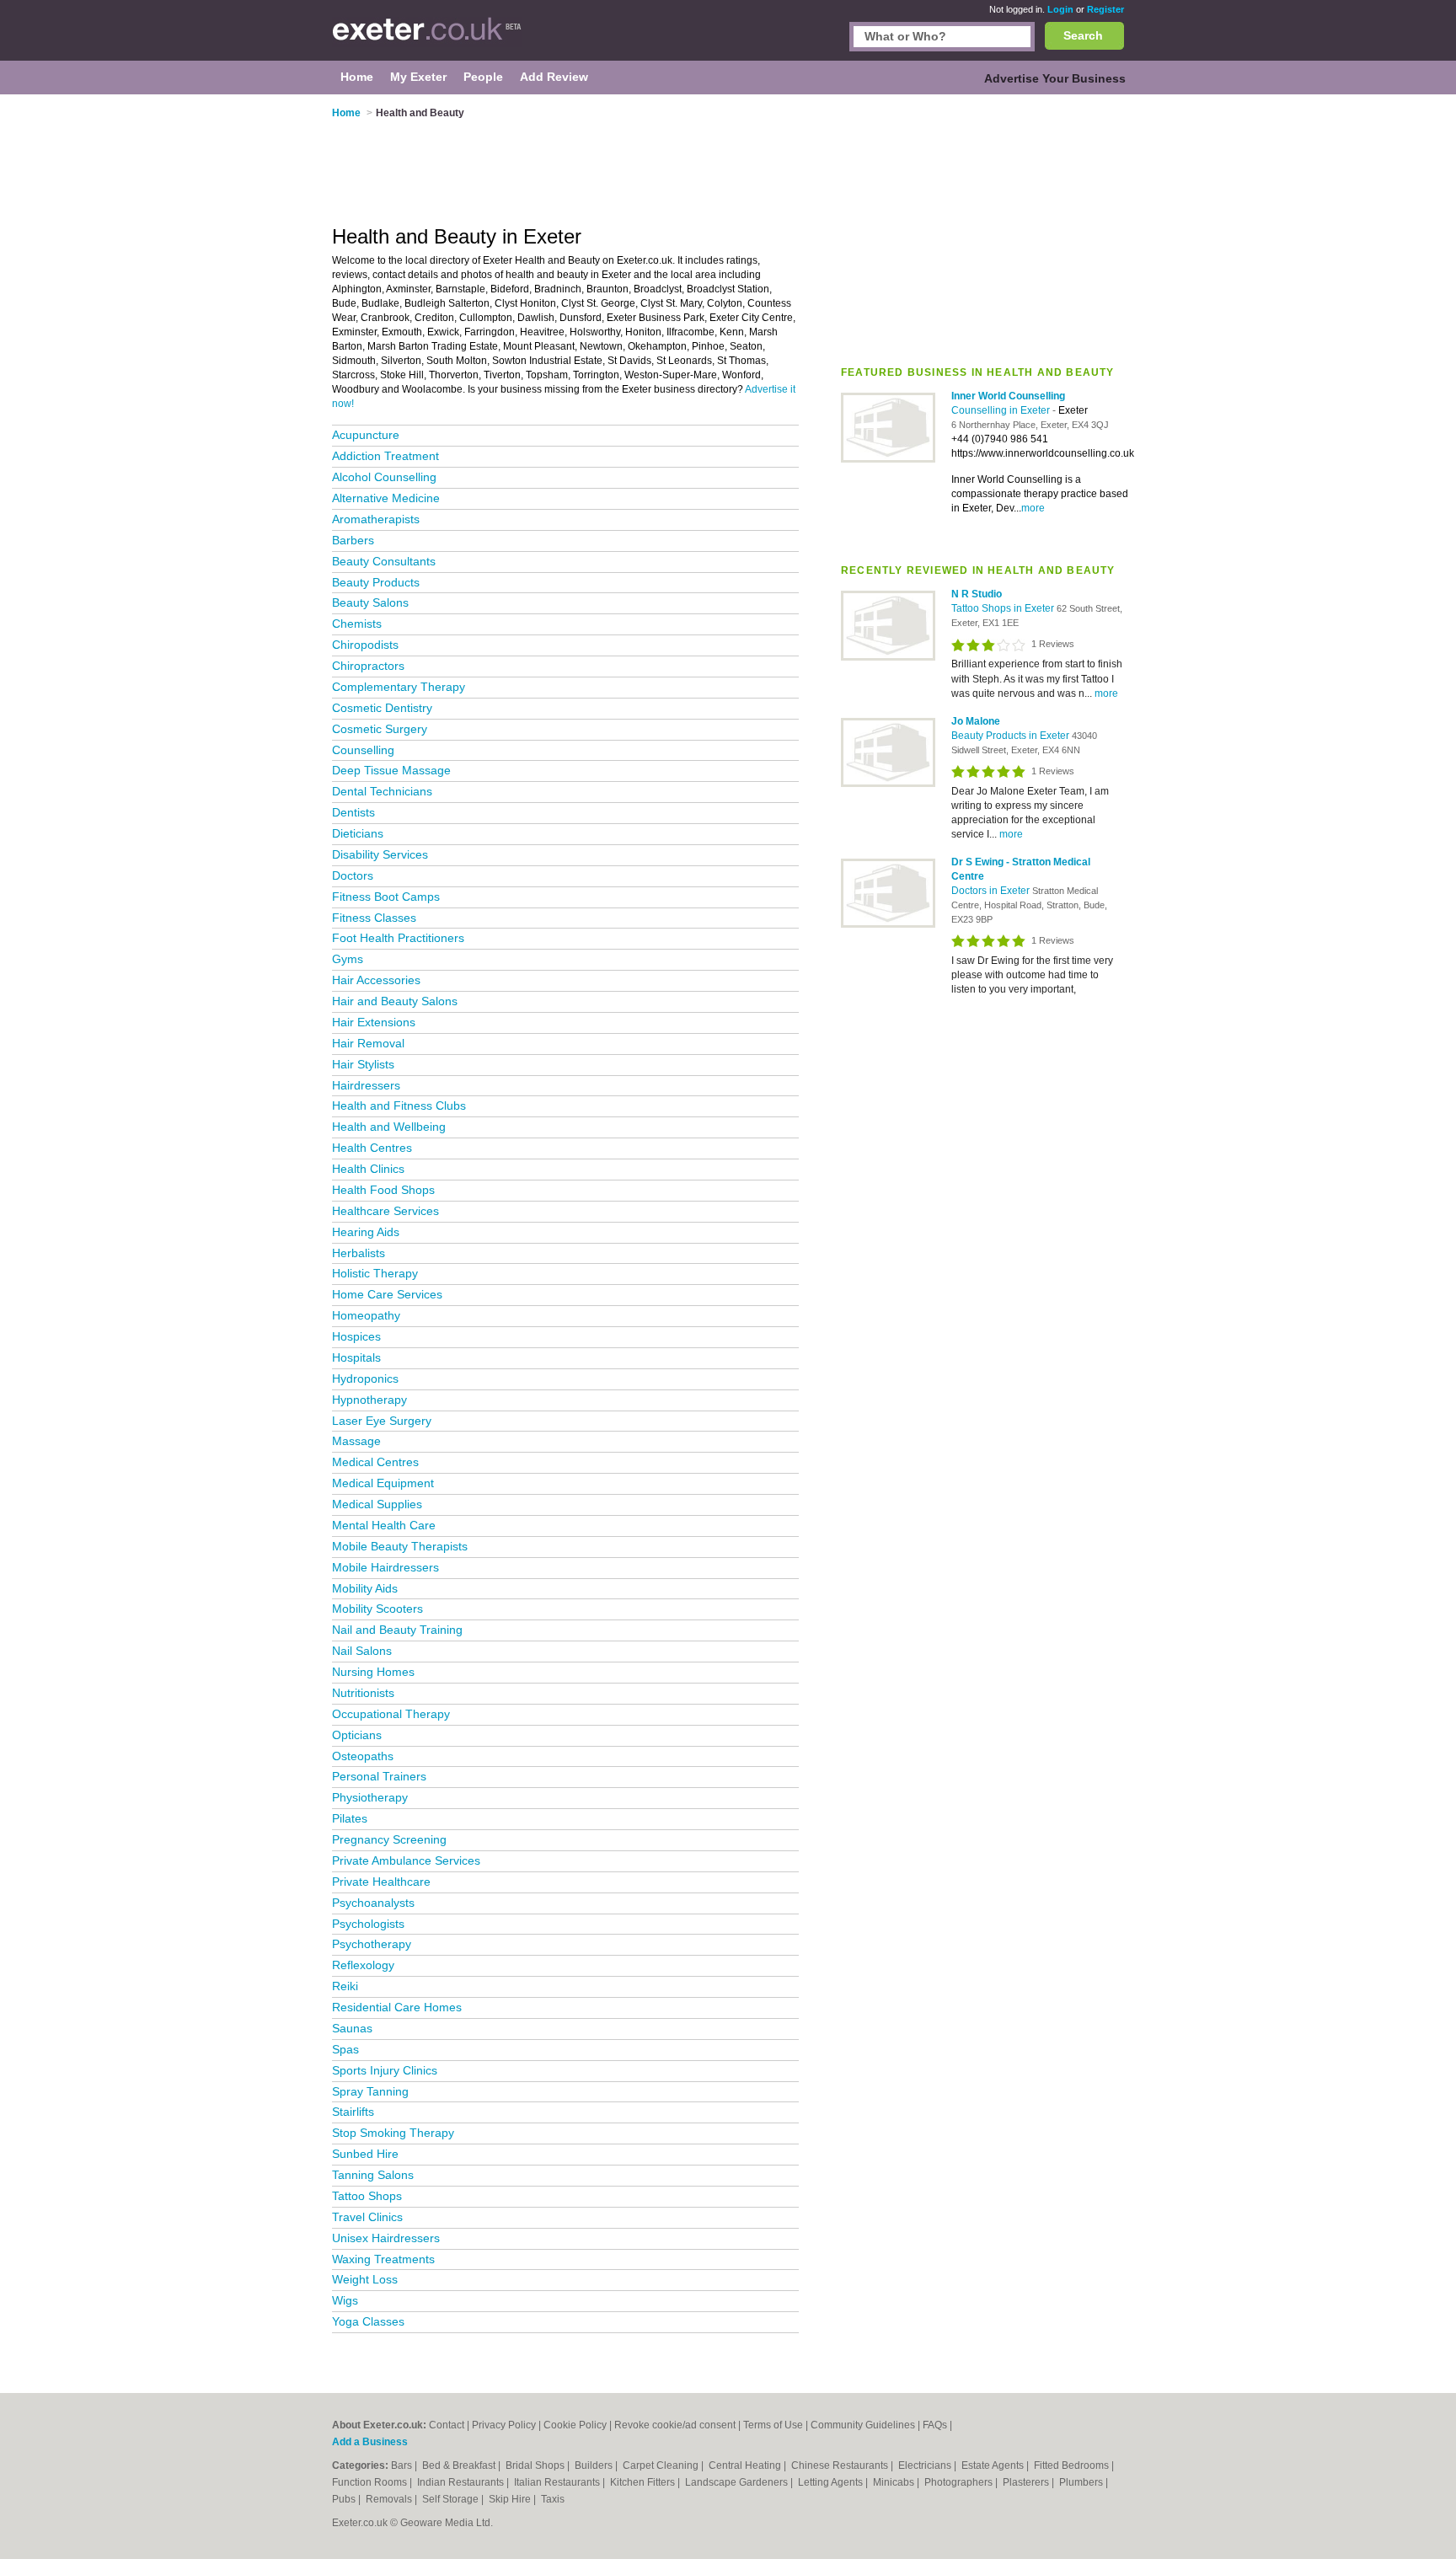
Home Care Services (387, 1294)
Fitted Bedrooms (1073, 2465)
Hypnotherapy (369, 1400)
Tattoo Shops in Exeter (1004, 608)
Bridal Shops (536, 2465)
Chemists (357, 624)
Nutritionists (363, 1693)
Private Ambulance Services (406, 1860)
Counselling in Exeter (1002, 410)
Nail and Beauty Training (397, 1630)
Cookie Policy (575, 2425)
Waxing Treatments (383, 2259)
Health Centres (372, 1148)
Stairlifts (353, 2112)
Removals (390, 2499)
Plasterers (1027, 2482)
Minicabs (895, 2482)
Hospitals (356, 1357)
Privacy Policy (504, 2425)
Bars (403, 2465)
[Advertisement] (982, 227)
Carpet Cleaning (662, 2465)
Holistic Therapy (375, 1273)
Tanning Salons (373, 2175)
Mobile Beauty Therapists (400, 1546)
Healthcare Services (385, 1211)
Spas (345, 2049)
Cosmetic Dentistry (382, 708)
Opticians (357, 1735)
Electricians (926, 2465)
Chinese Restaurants (841, 2465)
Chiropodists (365, 645)
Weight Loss (365, 2279)
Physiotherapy (370, 1797)
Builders (595, 2465)
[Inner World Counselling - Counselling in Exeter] (888, 459)
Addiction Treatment (385, 456)
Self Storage (452, 2499)
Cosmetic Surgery (380, 729)
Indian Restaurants (462, 2482)
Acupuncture (366, 435)
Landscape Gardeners (738, 2482)
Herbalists (359, 1253)
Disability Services (380, 854)
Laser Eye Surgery (382, 1421)
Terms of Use (773, 2425)
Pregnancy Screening (389, 1839)
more (1033, 508)
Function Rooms (371, 2482)
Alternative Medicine (386, 498)
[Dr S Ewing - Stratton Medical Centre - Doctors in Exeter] (888, 924)
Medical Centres (375, 1462)
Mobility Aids (365, 1588)
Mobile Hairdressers (385, 1567)
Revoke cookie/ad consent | (679, 2425)
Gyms (348, 959)
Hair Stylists (363, 1064)
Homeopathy (366, 1315)
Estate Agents (994, 2465)
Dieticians (358, 833)
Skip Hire (511, 2499)
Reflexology (363, 1965)
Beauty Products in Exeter (1012, 736)
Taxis (553, 2499)
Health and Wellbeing (389, 1127)
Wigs (345, 2300)
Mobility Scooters (377, 1609)
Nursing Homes (373, 1672)
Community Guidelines (863, 2425)
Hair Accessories (376, 980)
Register (1105, 9)
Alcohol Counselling (384, 477)
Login (1060, 9)
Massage (356, 1441)
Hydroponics (365, 1379)
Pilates (350, 1818)
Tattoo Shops (367, 2196)
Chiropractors (368, 666)
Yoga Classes (368, 2321)
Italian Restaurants (558, 2482)
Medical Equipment (383, 1483)
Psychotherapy (372, 1944)
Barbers (353, 540)
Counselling (363, 750)
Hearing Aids (366, 1232)
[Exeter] (427, 39)
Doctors (353, 875)
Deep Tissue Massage (391, 770)
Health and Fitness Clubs (399, 1106)
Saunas (352, 2028)
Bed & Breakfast (460, 2465)
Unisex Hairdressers (386, 2238)
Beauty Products (376, 582)
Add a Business (370, 2442)
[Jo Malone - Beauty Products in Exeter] (888, 784)
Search (1083, 35)
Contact (447, 2425)
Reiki (345, 1986)
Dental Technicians (382, 791)
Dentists (353, 812)
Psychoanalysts (373, 1903)
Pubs (345, 2499)
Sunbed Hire (365, 2154)
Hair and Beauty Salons (395, 1001)
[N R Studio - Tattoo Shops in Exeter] (888, 657)
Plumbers (1082, 2482)
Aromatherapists (376, 519)
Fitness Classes (374, 918)
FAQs (935, 2425)
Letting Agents (832, 2482)
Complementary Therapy (399, 687)
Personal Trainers (379, 1776)
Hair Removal (368, 1043)
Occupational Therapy (391, 1714)
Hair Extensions (374, 1022)
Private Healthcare (381, 1882)
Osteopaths (363, 1756)
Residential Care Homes (397, 2007)
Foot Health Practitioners (398, 938)
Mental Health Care (384, 1525)
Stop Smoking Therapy (393, 2133)
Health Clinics (368, 1169)
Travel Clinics (367, 2217)
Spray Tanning (370, 2091)
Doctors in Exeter (992, 891)
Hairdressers (366, 1085)
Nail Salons (362, 1651)
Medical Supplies (377, 1504)
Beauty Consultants (384, 561)
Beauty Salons (370, 602)
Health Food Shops (383, 1190)
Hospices (356, 1336)
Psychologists (368, 1924)
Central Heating (746, 2465)
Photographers (960, 2482)
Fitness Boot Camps (386, 897)
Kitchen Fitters (644, 2482)
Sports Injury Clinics (385, 2070)
